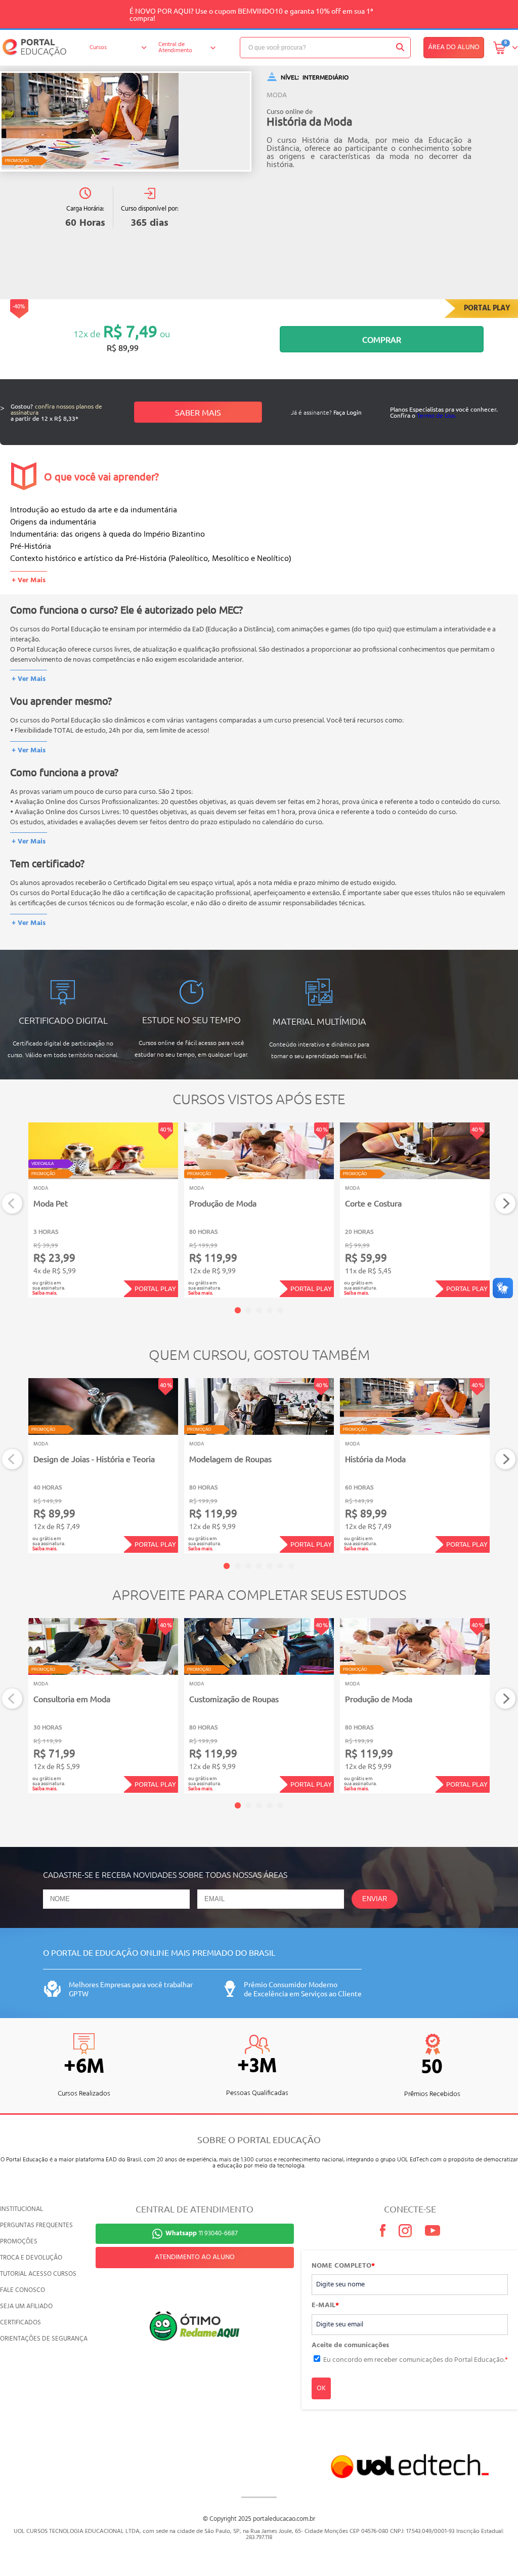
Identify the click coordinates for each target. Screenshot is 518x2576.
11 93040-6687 (202, 2233)
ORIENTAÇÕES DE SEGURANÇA (44, 2339)
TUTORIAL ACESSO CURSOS (38, 2274)
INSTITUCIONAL (21, 2209)
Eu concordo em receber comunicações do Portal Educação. (416, 2360)
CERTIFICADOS (20, 2323)
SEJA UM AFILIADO (26, 2306)
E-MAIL (325, 2306)
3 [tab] (259, 1310)
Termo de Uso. (437, 415)
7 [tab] (291, 1566)
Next (506, 1204)
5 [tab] (280, 1310)
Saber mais (198, 412)
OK (321, 2388)
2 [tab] (248, 1310)
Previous (12, 1204)
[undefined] (126, 122)
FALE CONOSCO (23, 2290)
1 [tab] (238, 1310)
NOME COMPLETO (343, 2266)
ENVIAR (375, 1899)
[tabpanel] (103, 1210)
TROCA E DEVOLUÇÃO (31, 2258)
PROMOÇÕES (19, 2242)
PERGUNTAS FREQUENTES (36, 2225)
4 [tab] (270, 1310)
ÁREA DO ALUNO (454, 47)
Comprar (382, 339)
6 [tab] (280, 1566)
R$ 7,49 (130, 331)
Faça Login (348, 412)
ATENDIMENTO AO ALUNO (195, 2257)
